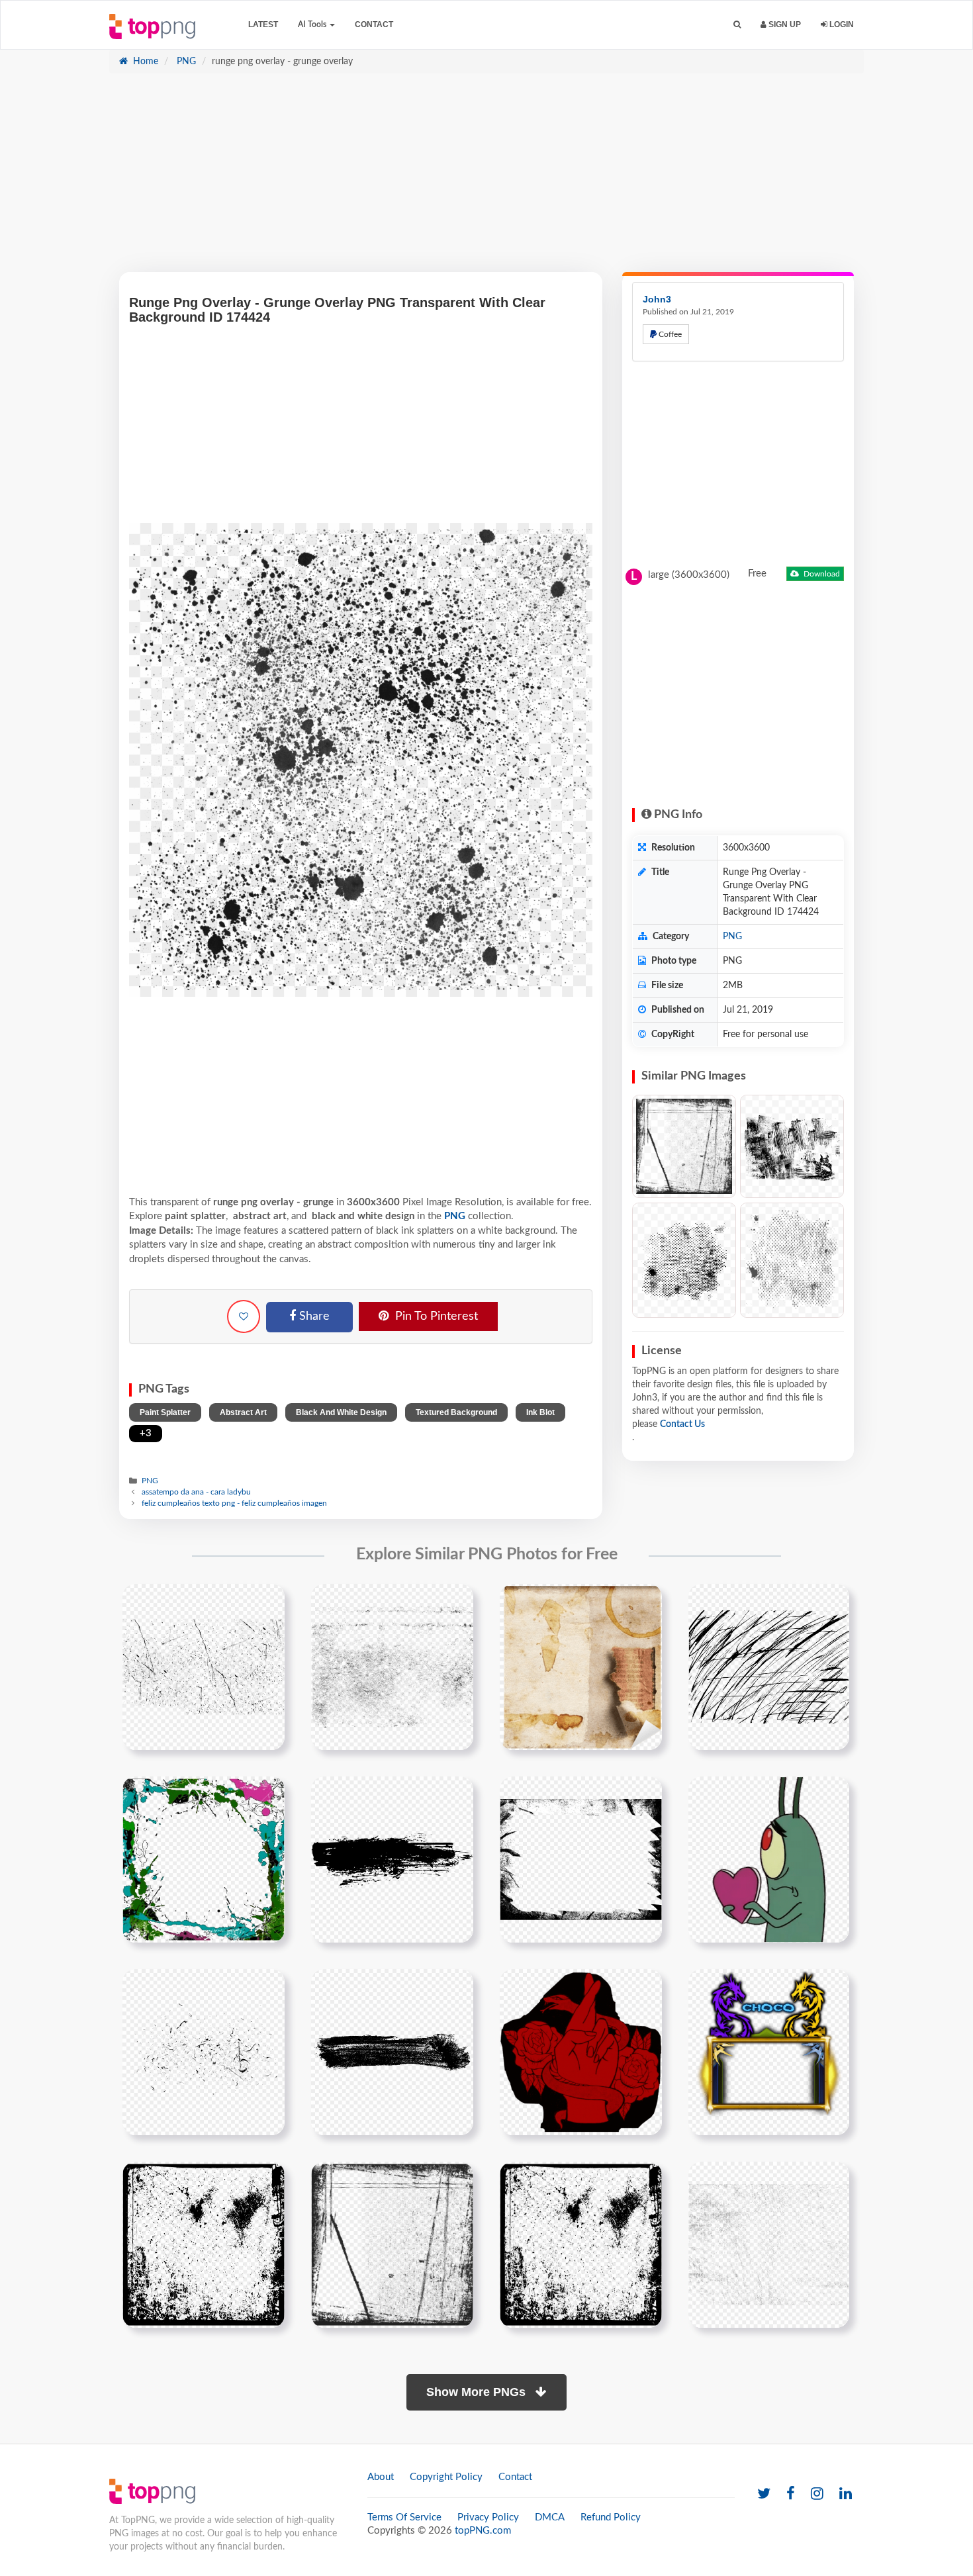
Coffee (669, 334)
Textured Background (456, 1412)
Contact (374, 24)
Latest (263, 24)
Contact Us (682, 1424)
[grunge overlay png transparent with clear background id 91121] (581, 2244)
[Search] (737, 25)
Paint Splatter (165, 1412)
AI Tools (313, 24)
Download (821, 574)
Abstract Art (243, 1412)
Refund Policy (611, 2517)
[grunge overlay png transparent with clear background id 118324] (769, 2244)
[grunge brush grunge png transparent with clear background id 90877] (392, 1859)
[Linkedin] (846, 2494)
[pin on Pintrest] (267, 1602)
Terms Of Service (404, 2517)
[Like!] (244, 1316)
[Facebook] (791, 2494)
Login (841, 24)
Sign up (784, 24)
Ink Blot (540, 1412)
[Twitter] (764, 2494)
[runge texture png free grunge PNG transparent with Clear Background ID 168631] (792, 1260)
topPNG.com (483, 2531)
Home (144, 62)
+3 (146, 1433)
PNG (185, 62)
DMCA (550, 2517)
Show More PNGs (478, 2392)
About (381, 2477)
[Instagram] (817, 2494)
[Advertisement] (486, 179)
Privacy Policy (488, 2517)
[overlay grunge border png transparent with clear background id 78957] (392, 2244)
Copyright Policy (446, 2477)
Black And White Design (341, 1412)
